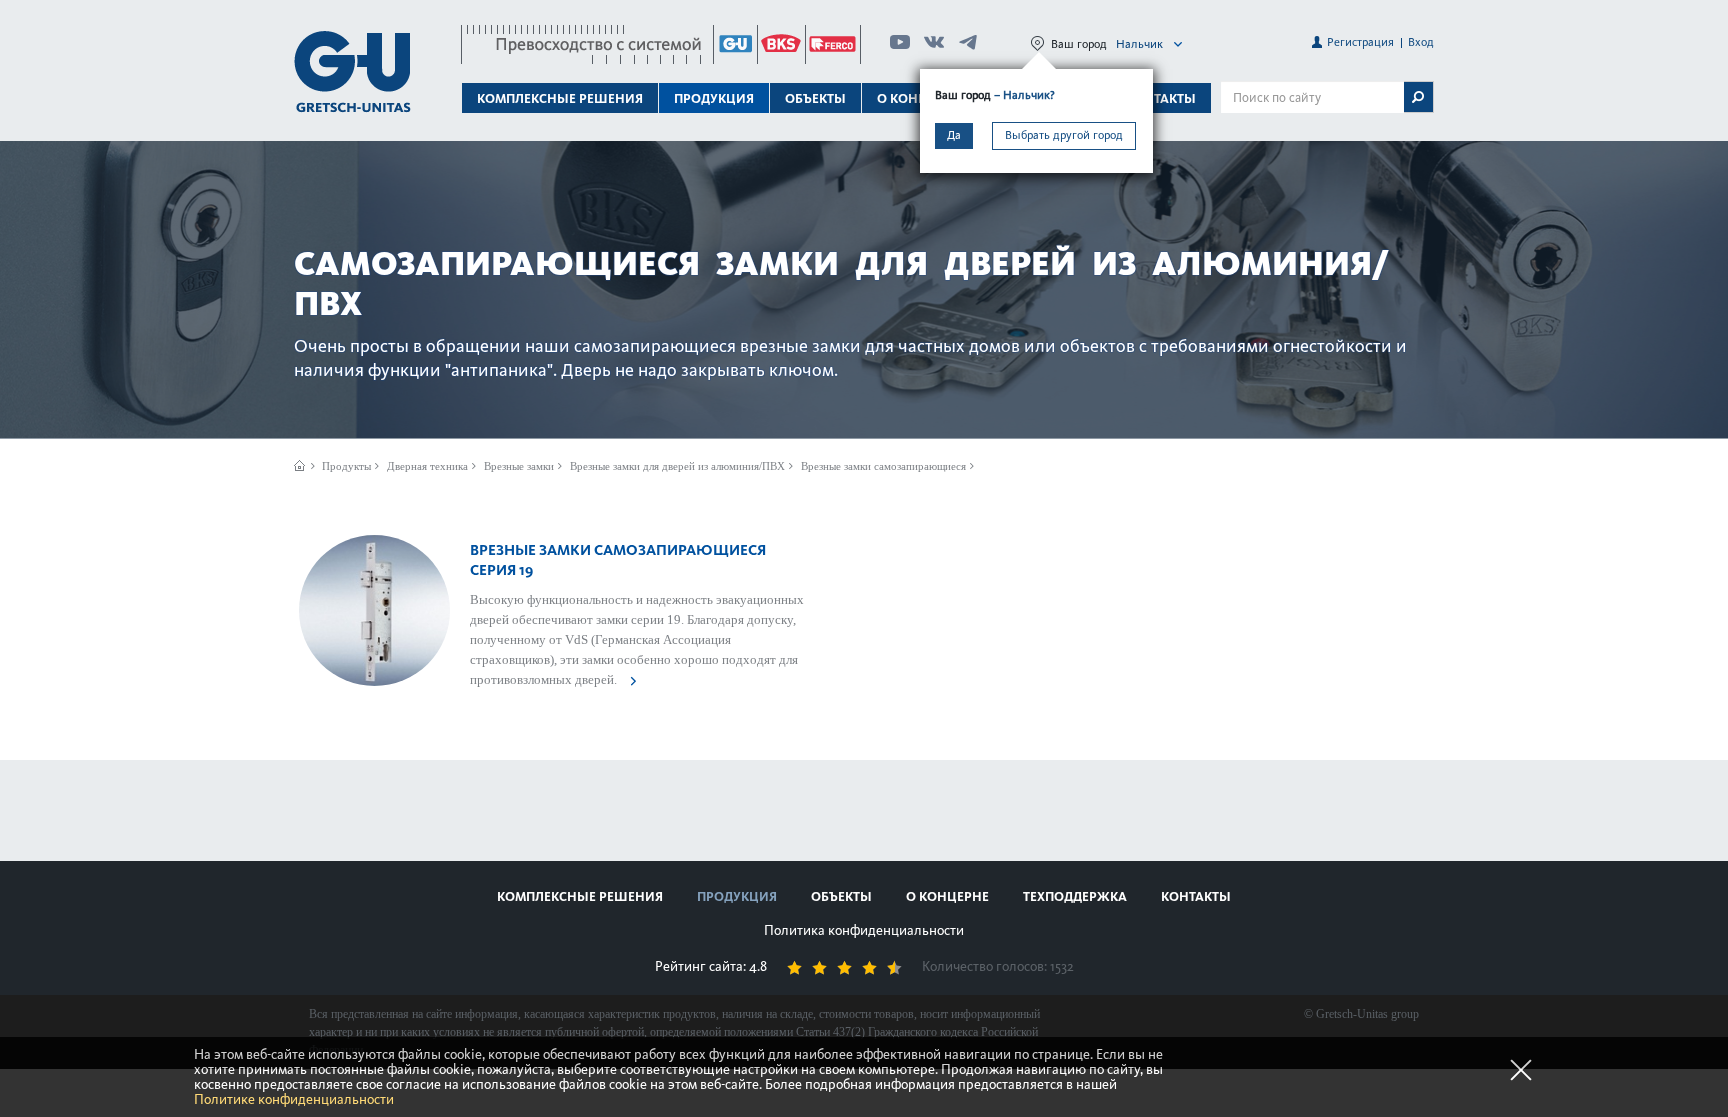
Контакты (1161, 98)
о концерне (947, 896)
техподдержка (1075, 896)
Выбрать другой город (1064, 135)
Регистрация (1360, 42)
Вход (1421, 42)
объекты (815, 98)
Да (954, 135)
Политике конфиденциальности (294, 1099)
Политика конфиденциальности (864, 930)
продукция (737, 896)
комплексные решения (580, 896)
